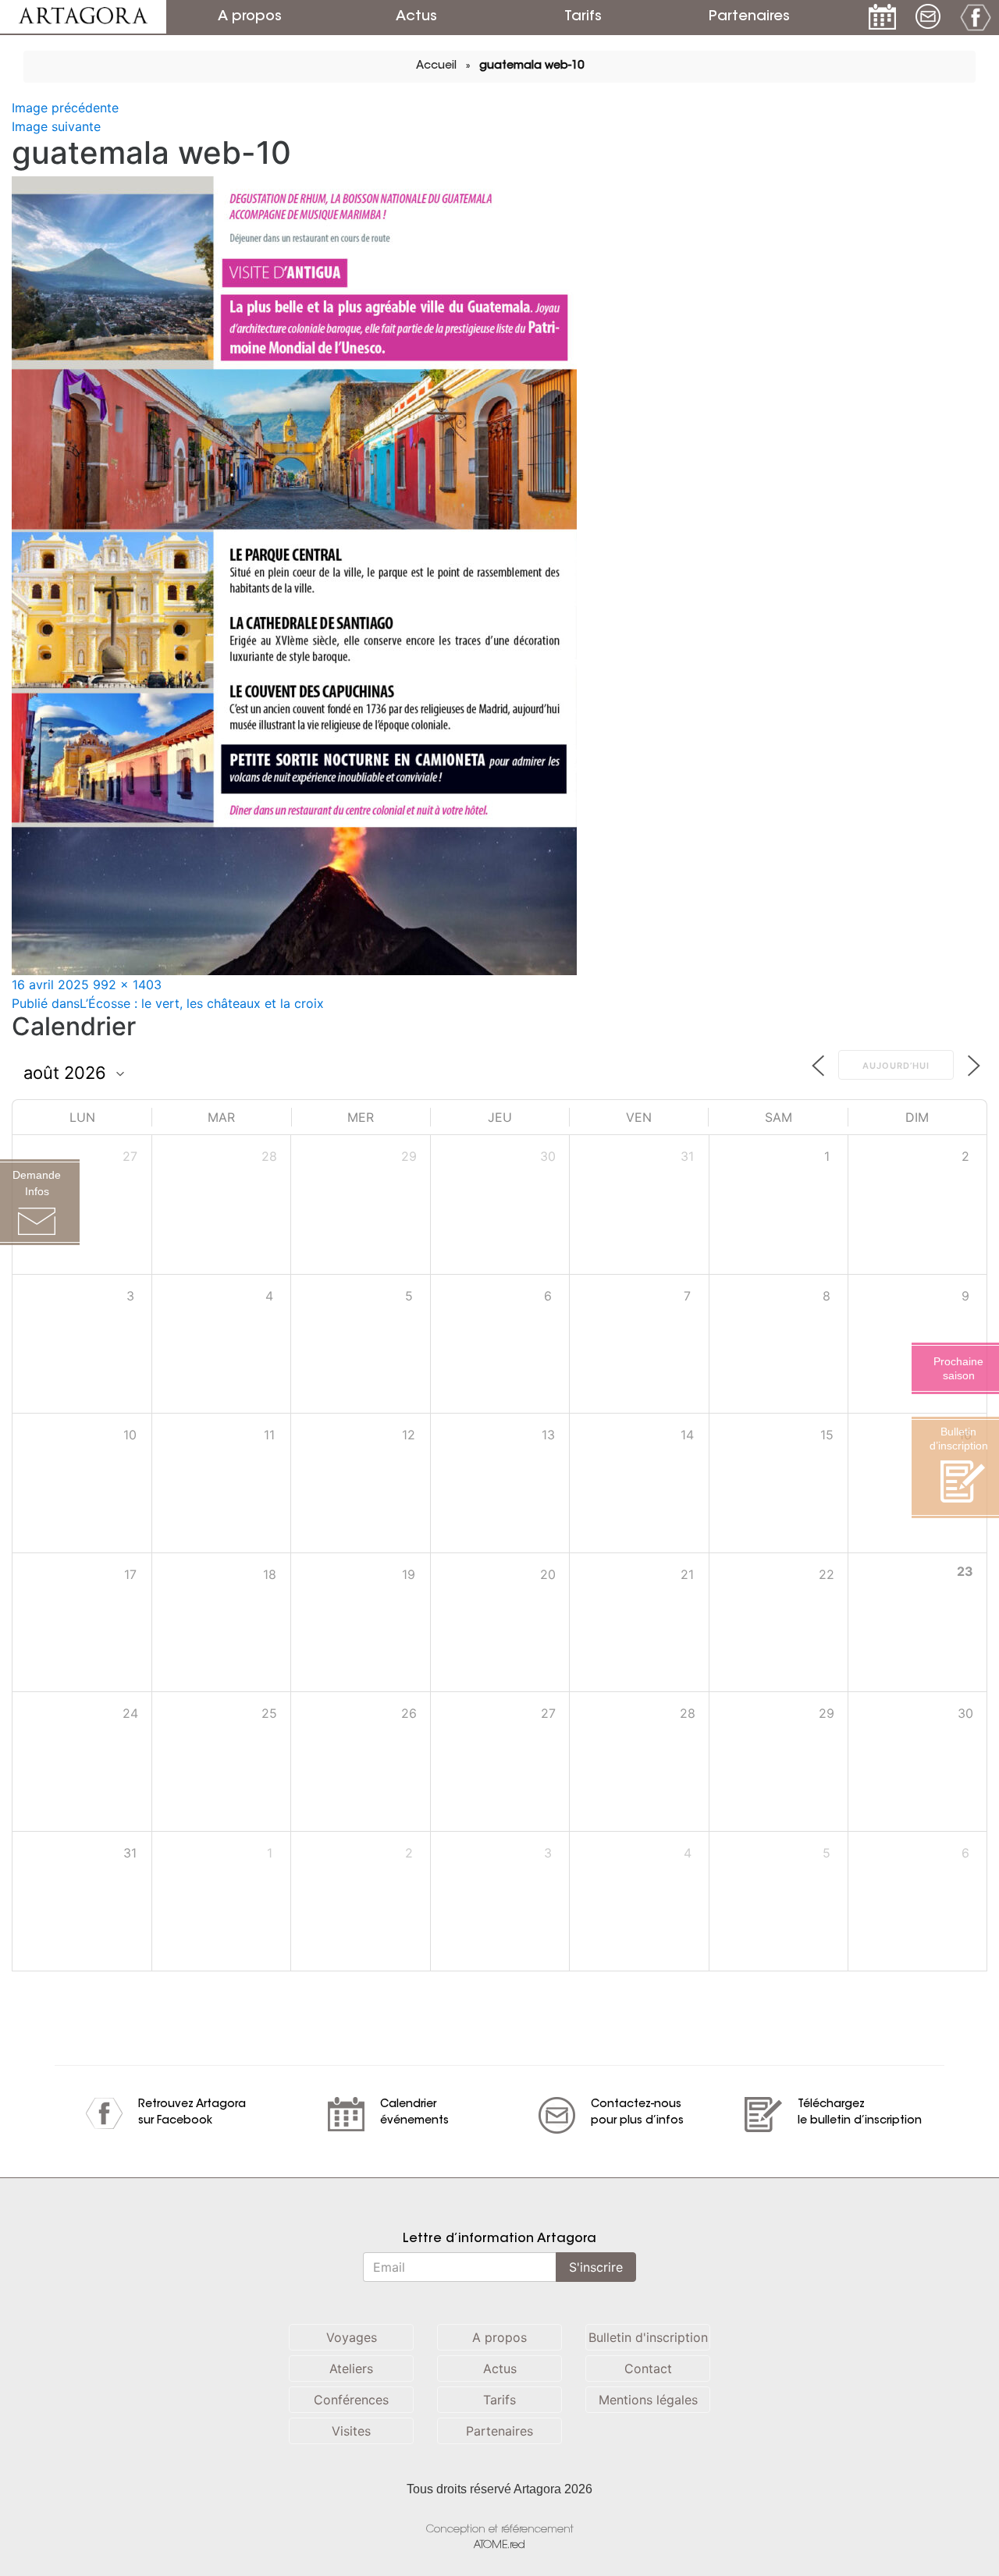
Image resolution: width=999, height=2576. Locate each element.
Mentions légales (648, 2400)
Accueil (436, 66)
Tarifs (583, 17)
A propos (250, 17)
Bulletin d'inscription (648, 2337)
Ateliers (351, 2368)
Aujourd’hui (896, 1066)
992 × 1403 (127, 985)
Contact (648, 2368)
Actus (416, 17)
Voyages (352, 2337)
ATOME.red (499, 2545)
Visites (351, 2431)
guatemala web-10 (531, 66)
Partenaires (749, 17)
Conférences (351, 2400)
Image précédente (65, 108)
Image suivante (56, 126)
